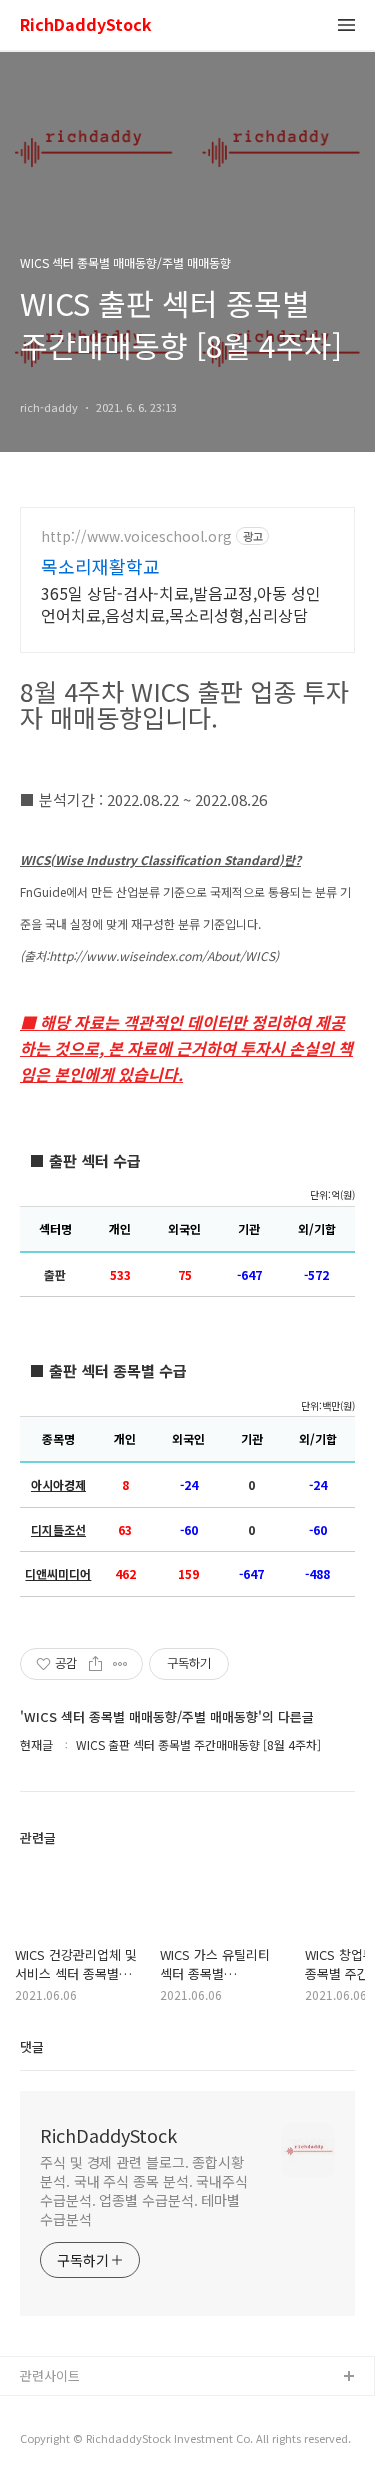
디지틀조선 (58, 1530)
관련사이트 (50, 2375)
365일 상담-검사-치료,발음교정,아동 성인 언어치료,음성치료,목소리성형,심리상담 (181, 603)
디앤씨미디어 (58, 1574)
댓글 (32, 2046)
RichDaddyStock (86, 25)
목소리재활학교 (100, 566)
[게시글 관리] (120, 1664)
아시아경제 (58, 1485)
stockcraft (52, 2409)
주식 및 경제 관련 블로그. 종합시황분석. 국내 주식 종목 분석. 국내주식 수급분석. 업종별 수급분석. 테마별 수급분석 (144, 2190)
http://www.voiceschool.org (136, 536)
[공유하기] (95, 1664)
